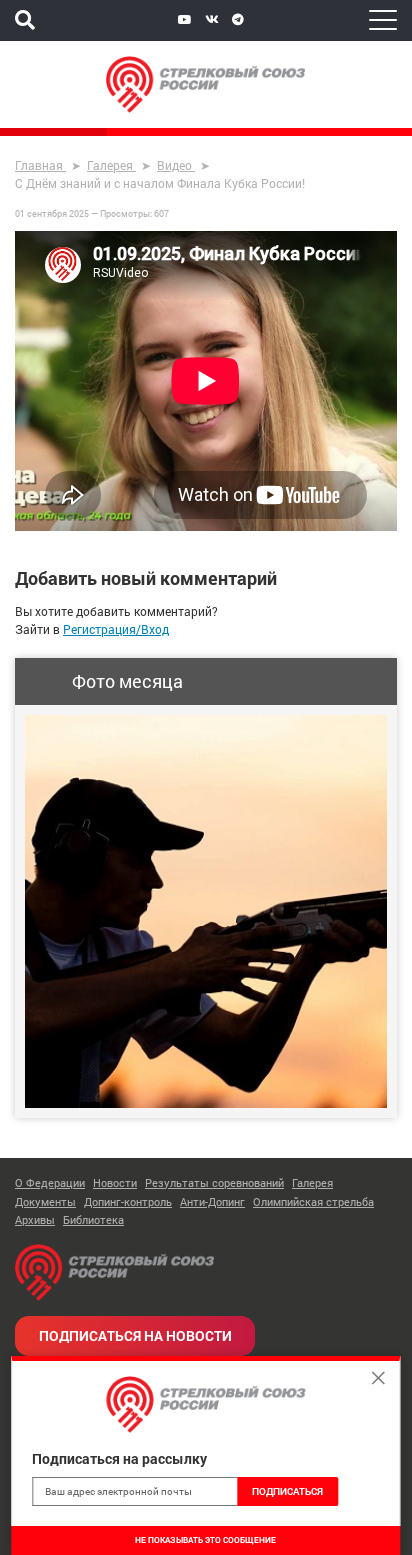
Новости (115, 1182)
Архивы (35, 1219)
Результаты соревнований (214, 1182)
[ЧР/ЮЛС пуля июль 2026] (206, 911)
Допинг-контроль (128, 1201)
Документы (45, 1201)
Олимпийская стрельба (313, 1201)
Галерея (312, 1182)
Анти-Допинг (212, 1201)
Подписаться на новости (135, 1335)
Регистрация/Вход (116, 629)
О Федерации (50, 1182)
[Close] (379, 1378)
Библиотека (93, 1219)
